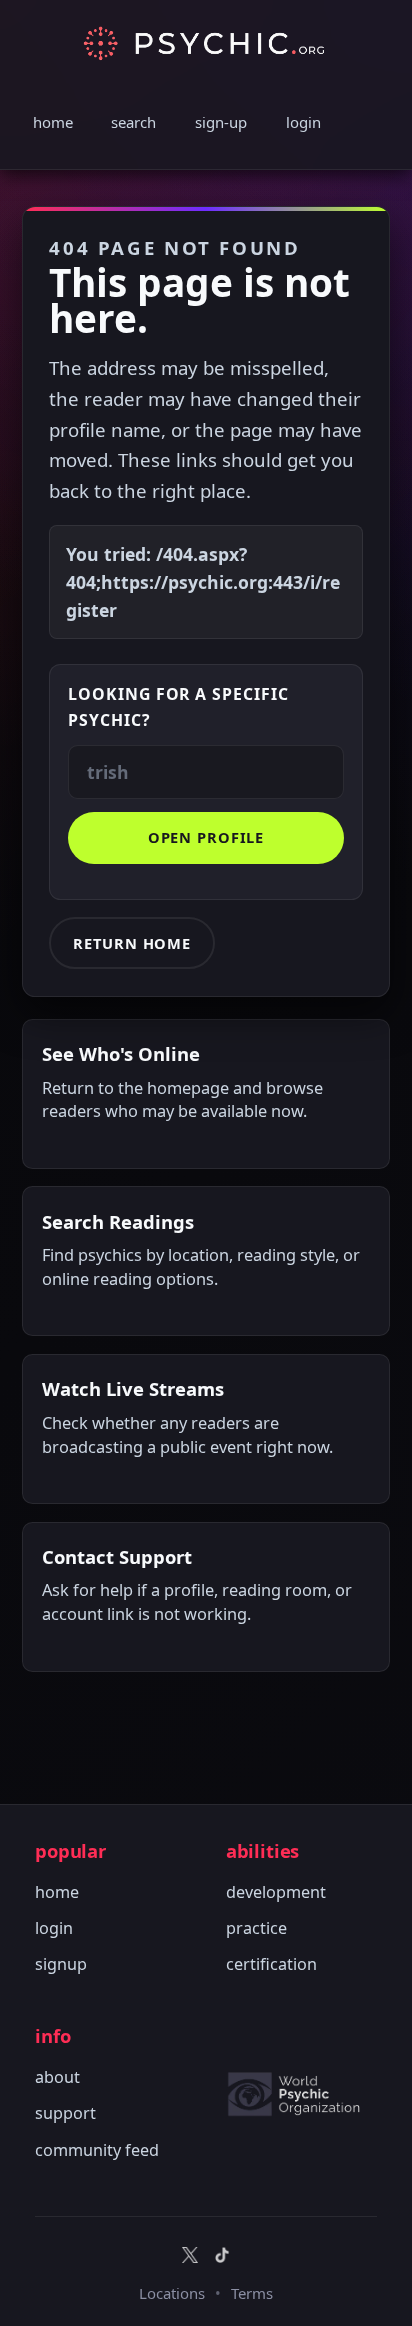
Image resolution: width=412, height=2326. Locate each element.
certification (271, 1964)
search (133, 122)
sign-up (221, 122)
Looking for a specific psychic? (178, 706)
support (65, 2113)
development (276, 1892)
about (57, 2077)
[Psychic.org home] (301, 2094)
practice (256, 1928)
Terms (252, 2293)
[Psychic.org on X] (190, 2255)
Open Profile (206, 837)
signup (61, 1964)
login (303, 122)
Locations (172, 2293)
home (53, 122)
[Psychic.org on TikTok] (222, 2255)
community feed (97, 2150)
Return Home (132, 943)
